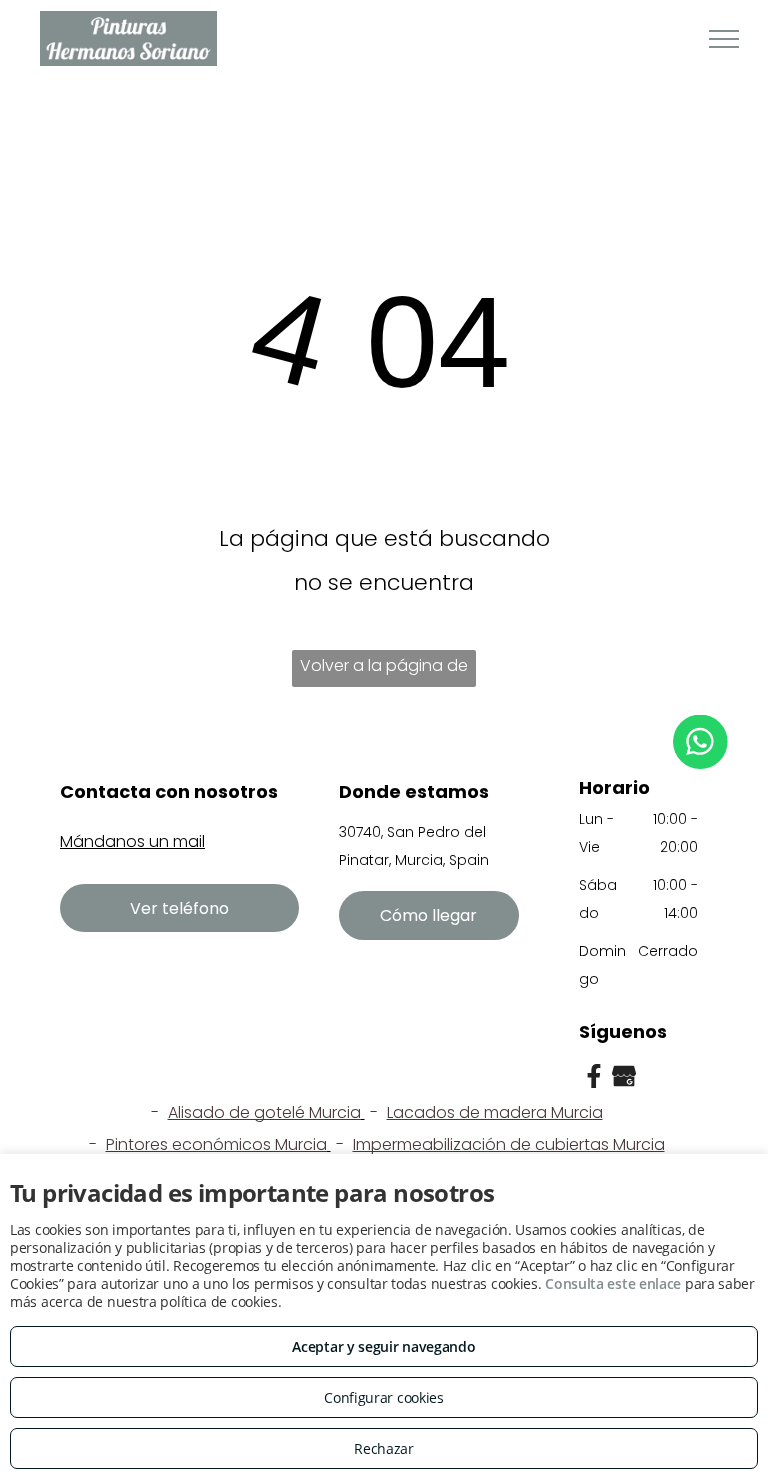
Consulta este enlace (613, 1283)
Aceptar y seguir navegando (383, 1346)
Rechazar (384, 1448)
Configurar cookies (384, 1397)
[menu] (724, 39)
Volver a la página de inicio (384, 670)
